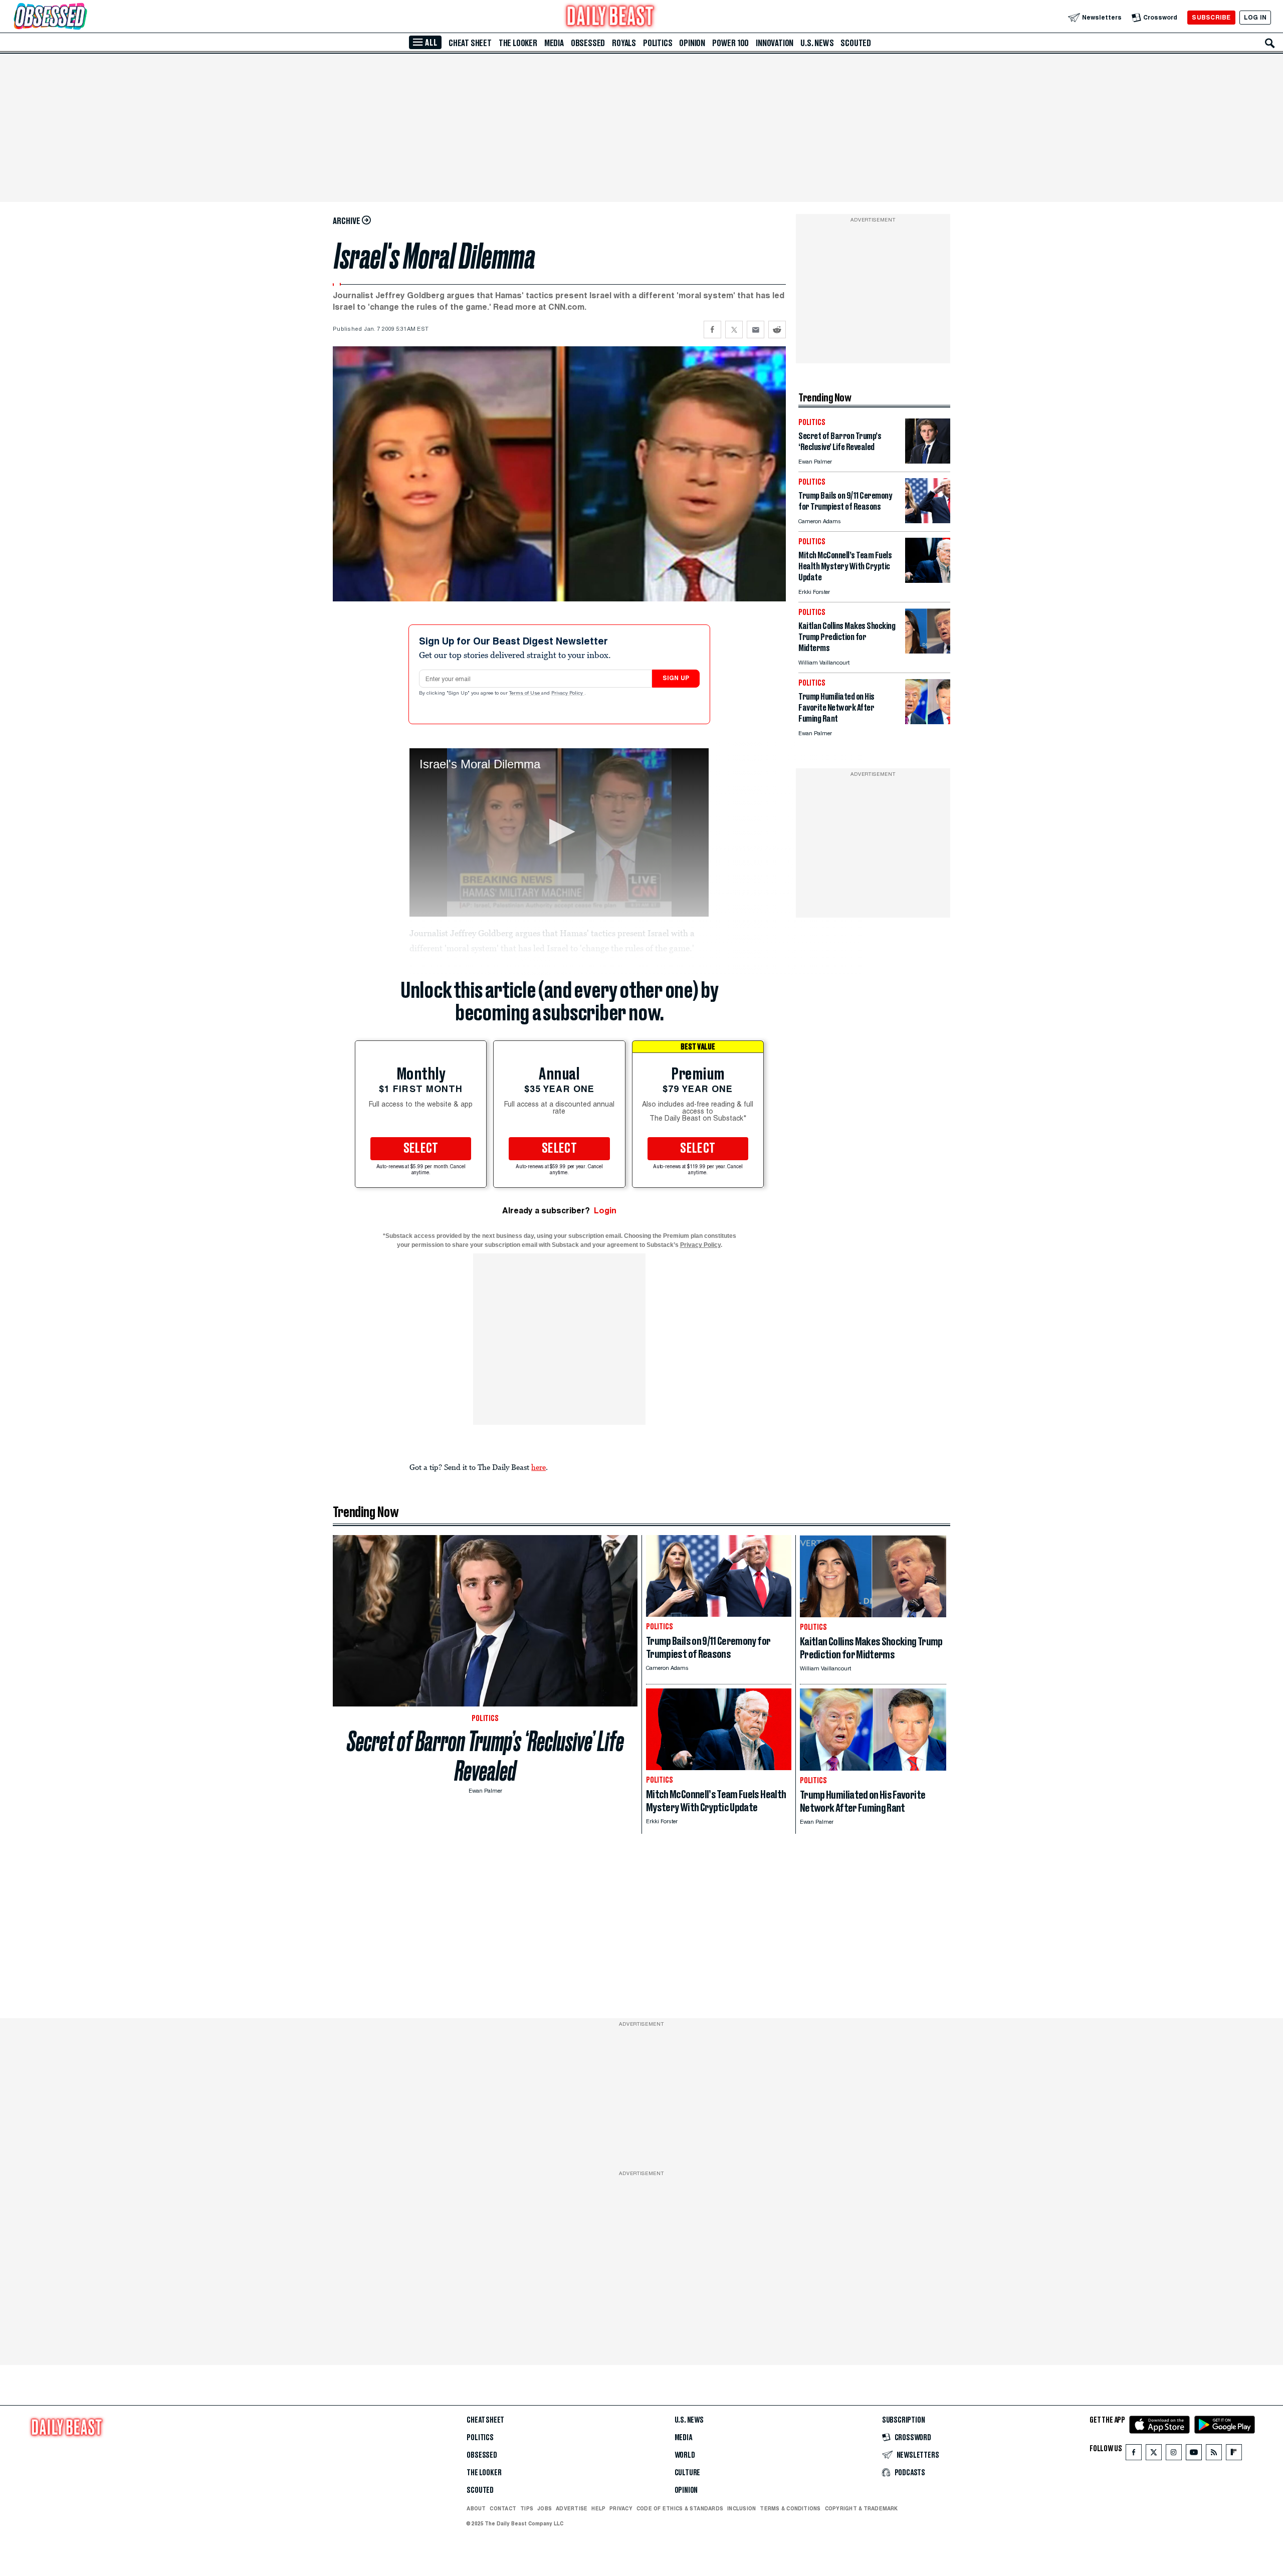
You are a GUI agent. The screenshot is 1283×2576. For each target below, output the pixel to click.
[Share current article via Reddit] (777, 330)
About (476, 2508)
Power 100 (730, 43)
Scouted (856, 43)
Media (554, 43)
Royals (624, 43)
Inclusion (741, 2508)
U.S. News (817, 43)
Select (421, 1149)
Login (605, 1211)
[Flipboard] (1234, 2454)
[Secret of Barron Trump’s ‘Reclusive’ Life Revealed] (928, 461)
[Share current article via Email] (756, 330)
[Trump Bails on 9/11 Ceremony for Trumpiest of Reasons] (928, 520)
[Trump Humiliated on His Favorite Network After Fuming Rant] (928, 721)
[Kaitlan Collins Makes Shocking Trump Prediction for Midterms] (928, 651)
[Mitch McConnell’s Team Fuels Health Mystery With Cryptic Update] (928, 580)
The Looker (518, 43)
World (685, 2455)
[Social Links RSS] (1214, 2454)
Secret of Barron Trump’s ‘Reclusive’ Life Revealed (485, 1756)
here (539, 1467)
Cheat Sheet (470, 43)
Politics (658, 43)
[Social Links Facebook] (1134, 2454)
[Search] (1270, 43)
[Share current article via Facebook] (712, 330)
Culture (688, 2473)
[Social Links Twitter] (1154, 2454)
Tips (527, 2508)
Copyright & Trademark (862, 2508)
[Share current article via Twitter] (734, 330)
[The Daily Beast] (610, 17)
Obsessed (588, 43)
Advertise (572, 2508)
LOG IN (1255, 17)
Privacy (621, 2508)
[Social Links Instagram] (1174, 2454)
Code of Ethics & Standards (680, 2508)
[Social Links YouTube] (1194, 2454)
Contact (503, 2508)
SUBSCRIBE (1211, 17)
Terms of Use (525, 694)
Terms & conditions (790, 2508)
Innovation (775, 43)
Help (598, 2508)
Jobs (545, 2508)
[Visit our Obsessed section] (82, 17)
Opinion (692, 43)
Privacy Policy (568, 694)
